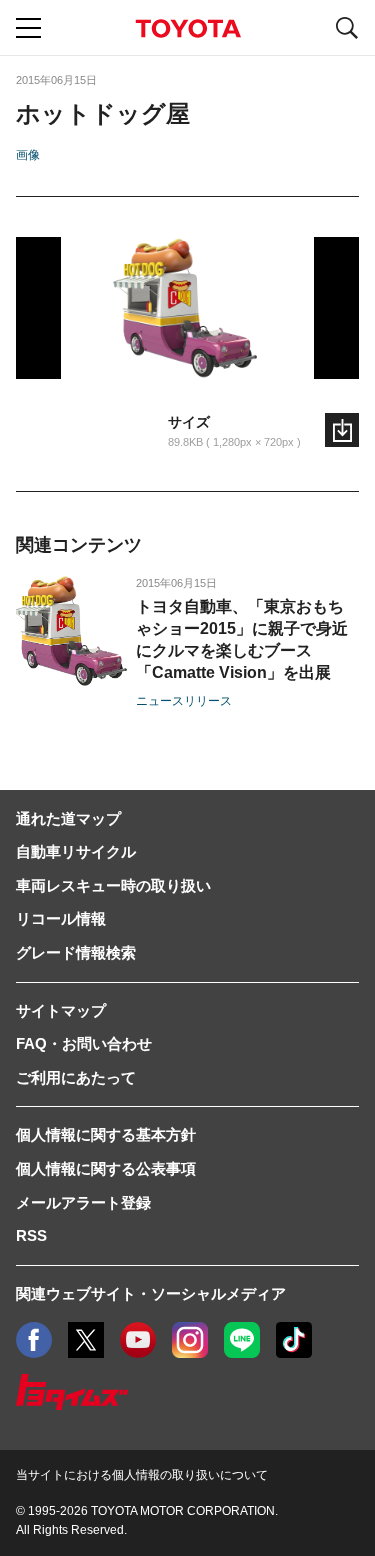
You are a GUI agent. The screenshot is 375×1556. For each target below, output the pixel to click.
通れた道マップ (68, 818)
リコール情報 (61, 918)
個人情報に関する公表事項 (106, 1168)
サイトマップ (61, 1010)
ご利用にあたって (76, 1077)
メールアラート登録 (83, 1202)
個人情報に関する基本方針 (106, 1134)
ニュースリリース (184, 701)
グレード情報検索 (76, 952)
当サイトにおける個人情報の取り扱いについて (142, 1475)
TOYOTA (188, 28)
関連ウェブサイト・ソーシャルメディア (151, 1293)
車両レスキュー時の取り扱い (113, 885)
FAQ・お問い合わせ (84, 1043)
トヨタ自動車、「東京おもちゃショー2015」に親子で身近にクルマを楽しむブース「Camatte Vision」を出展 (242, 639)
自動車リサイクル (76, 851)
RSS (31, 1235)
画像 (28, 155)
